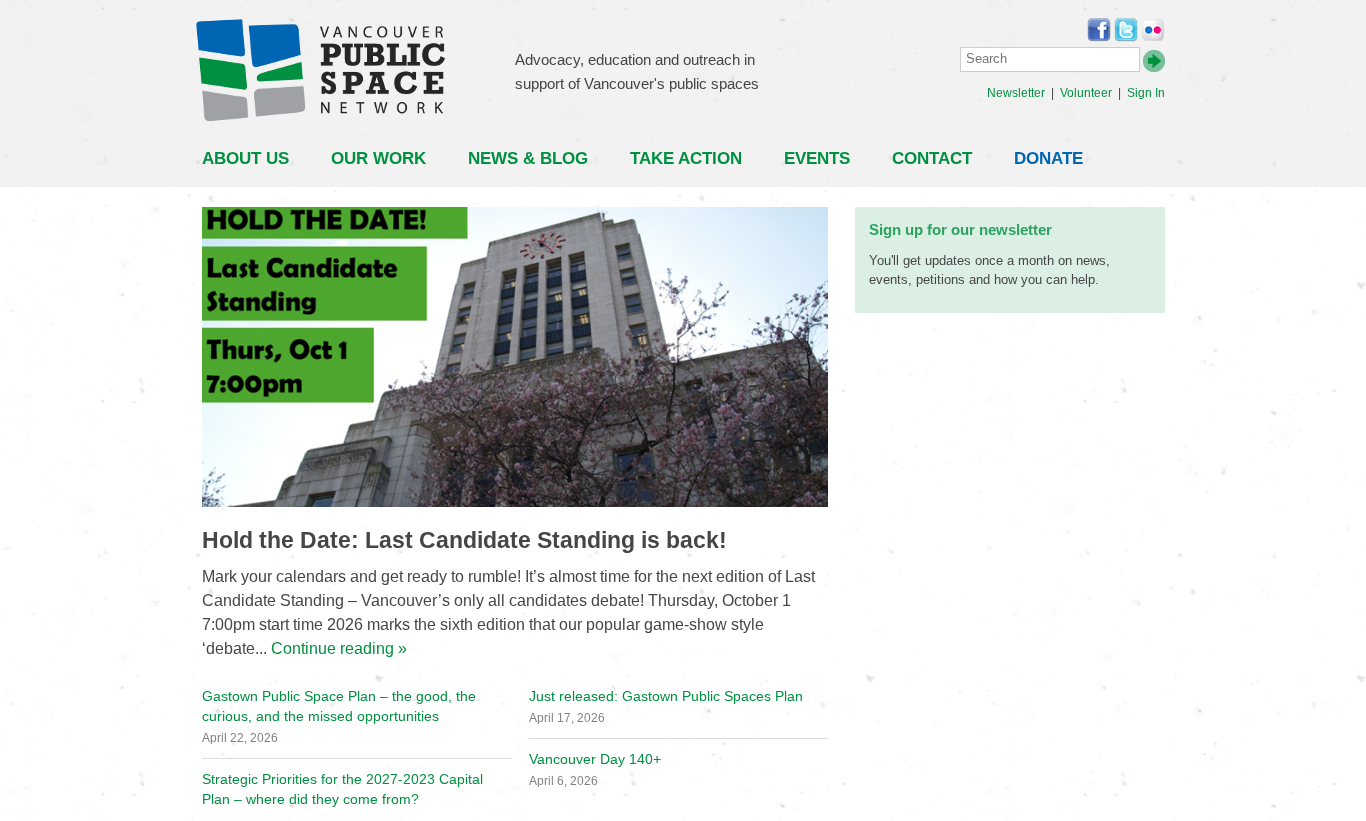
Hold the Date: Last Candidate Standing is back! (464, 540)
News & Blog (528, 158)
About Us (245, 158)
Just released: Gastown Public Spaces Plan (666, 696)
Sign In (1146, 93)
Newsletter (1016, 93)
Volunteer (1086, 93)
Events (817, 158)
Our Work (378, 158)
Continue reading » (339, 648)
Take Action (686, 158)
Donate (1048, 158)
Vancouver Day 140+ (595, 759)
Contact (932, 158)
